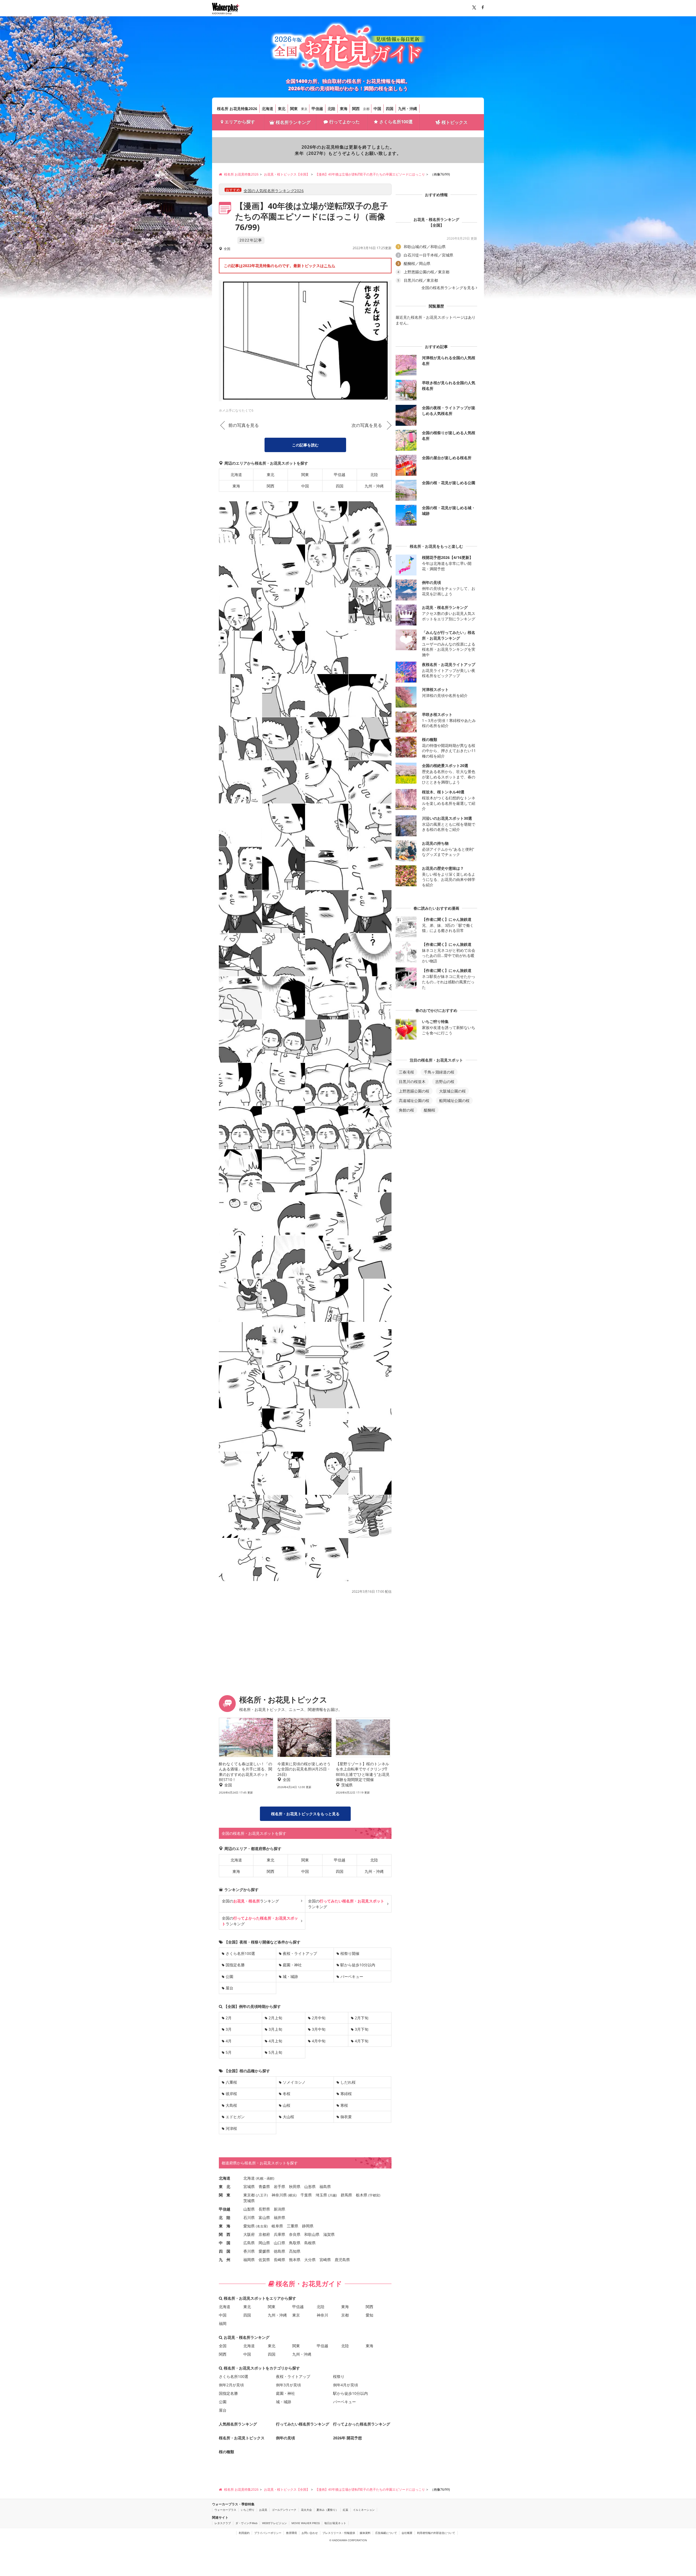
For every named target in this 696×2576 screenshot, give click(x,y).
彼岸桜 (231, 2094)
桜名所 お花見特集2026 (237, 109)
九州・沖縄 (408, 109)
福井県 (279, 2217)
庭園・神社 (292, 1965)
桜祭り (339, 2376)
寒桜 (344, 2105)
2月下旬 (362, 2018)
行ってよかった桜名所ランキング (362, 2424)
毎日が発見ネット (335, 2523)
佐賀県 (264, 2260)
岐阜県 (277, 2226)
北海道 (268, 109)
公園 (229, 1976)
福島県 (325, 2187)
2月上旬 (275, 2018)
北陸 (331, 109)
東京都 (249, 2195)
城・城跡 (290, 1976)
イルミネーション (364, 2510)
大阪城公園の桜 (452, 1091)
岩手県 (279, 2187)
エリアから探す (240, 122)
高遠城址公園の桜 (414, 1101)
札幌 (260, 2178)
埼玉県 (321, 2195)
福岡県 (249, 2260)
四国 (390, 109)
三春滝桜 (406, 1072)
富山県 (264, 2217)
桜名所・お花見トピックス (242, 2438)
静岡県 (308, 2226)
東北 (282, 109)
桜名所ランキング (293, 122)
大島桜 (231, 2105)
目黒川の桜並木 (412, 1082)
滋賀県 (329, 2234)
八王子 (262, 2195)
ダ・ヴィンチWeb (246, 2523)
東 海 (225, 2226)
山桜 (287, 2105)
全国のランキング (250, 1901)
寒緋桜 (346, 2094)
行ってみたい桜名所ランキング (303, 2424)
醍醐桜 (430, 1110)
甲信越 (317, 109)
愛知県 (249, 2226)
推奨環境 (291, 2533)
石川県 (249, 2217)
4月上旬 (275, 2041)
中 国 (225, 2243)
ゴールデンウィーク (284, 2510)
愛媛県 (264, 2251)
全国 (223, 2346)
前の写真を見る (244, 425)
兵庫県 (279, 2234)
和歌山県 (312, 2234)
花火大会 (306, 2510)
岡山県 (264, 2243)
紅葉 (346, 2510)
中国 (377, 109)
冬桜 (287, 2094)
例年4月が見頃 (346, 2385)
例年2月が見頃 (231, 2385)
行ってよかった (344, 122)
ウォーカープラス (225, 2510)
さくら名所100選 (396, 122)
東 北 (225, 2187)
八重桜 (231, 2082)
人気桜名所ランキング (238, 2424)
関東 (294, 109)
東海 (344, 109)
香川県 (249, 2251)
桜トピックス (455, 122)
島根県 (310, 2243)
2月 (229, 2018)
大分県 (310, 2260)
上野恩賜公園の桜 (414, 1091)
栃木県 (362, 2195)
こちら (330, 266)
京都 (366, 109)
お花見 (263, 2510)
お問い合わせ (310, 2533)
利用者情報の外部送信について (436, 2533)
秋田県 (295, 2187)
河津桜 (231, 2128)
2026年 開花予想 (347, 2438)
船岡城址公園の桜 (454, 1101)
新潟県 (279, 2209)
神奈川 (322, 2315)
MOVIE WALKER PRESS (306, 2523)
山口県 (279, 2243)
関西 (356, 109)
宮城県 (249, 2187)
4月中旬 (319, 2041)
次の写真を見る (367, 425)
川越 (333, 2195)
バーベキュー (352, 1976)
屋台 (229, 1988)
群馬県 (346, 2195)
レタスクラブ (223, 2523)
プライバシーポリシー (268, 2533)
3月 (229, 2029)
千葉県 (306, 2195)
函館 (270, 2178)
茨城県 (249, 2201)
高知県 (295, 2251)
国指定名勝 (235, 1965)
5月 (229, 2052)
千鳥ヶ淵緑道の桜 (439, 1072)
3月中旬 (319, 2029)
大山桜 (288, 2117)
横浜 (292, 2195)
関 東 (225, 2195)
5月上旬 (275, 2052)
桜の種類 (226, 2452)
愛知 (369, 2315)
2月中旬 (319, 2018)
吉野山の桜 (445, 1082)
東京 (304, 109)
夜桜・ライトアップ (300, 1953)
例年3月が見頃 (288, 2385)
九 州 (225, 2260)
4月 (229, 2041)
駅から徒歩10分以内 (358, 1965)
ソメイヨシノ (294, 2082)
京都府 (264, 2234)
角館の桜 (406, 1110)
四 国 (225, 2251)
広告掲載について (386, 2533)
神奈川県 (279, 2195)
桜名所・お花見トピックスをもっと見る (305, 1814)
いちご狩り (248, 2510)
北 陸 (225, 2217)
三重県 (293, 2226)
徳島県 (279, 2251)
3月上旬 (275, 2029)
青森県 (264, 2187)
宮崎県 (325, 2260)
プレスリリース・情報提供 (339, 2533)
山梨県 (249, 2209)
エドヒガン (235, 2117)
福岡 (223, 2323)
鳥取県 (295, 2243)
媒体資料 (365, 2533)
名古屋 (262, 2226)
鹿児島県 (342, 2260)
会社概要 (407, 2533)
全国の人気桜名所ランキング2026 (274, 191)
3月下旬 (362, 2029)
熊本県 (295, 2260)
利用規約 (244, 2533)
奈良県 (295, 2234)
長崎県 (279, 2260)
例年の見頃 (285, 2438)
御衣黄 (346, 2117)
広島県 (249, 2243)
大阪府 (249, 2234)
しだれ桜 (348, 2082)
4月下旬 (362, 2041)
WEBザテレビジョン (274, 2523)
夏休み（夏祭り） (327, 2510)
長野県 (264, 2209)
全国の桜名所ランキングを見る (448, 288)
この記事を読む (305, 445)
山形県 (310, 2187)
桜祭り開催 (350, 1953)
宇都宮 (374, 2195)
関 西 (225, 2234)
